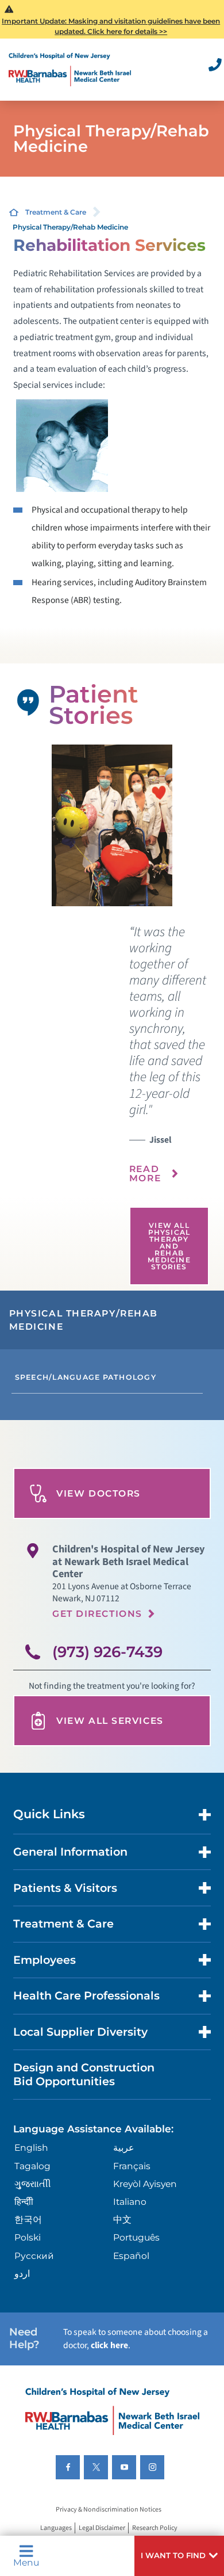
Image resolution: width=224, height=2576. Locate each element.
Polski (28, 2237)
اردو (22, 2274)
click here (109, 2345)
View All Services (110, 1721)
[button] (179, 2556)
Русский (34, 2256)
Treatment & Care (56, 212)
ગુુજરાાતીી (33, 2184)
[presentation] (169, 1061)
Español (131, 2256)
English (31, 2148)
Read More (145, 1173)
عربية (124, 2148)
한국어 (28, 2220)
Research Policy (155, 2528)
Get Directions (97, 1614)
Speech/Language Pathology (86, 1377)
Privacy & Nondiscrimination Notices (109, 2510)
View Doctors (99, 1493)
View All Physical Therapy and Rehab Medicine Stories (169, 1246)
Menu (26, 2562)
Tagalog (32, 2166)
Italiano (130, 2202)
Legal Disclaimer (102, 2528)
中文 (122, 2220)
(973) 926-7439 (107, 1652)
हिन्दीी (24, 2202)
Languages (56, 2528)
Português (136, 2237)
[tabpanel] (112, 825)
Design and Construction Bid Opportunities (84, 2074)
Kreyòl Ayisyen (145, 2184)
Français (132, 2166)
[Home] (70, 70)
